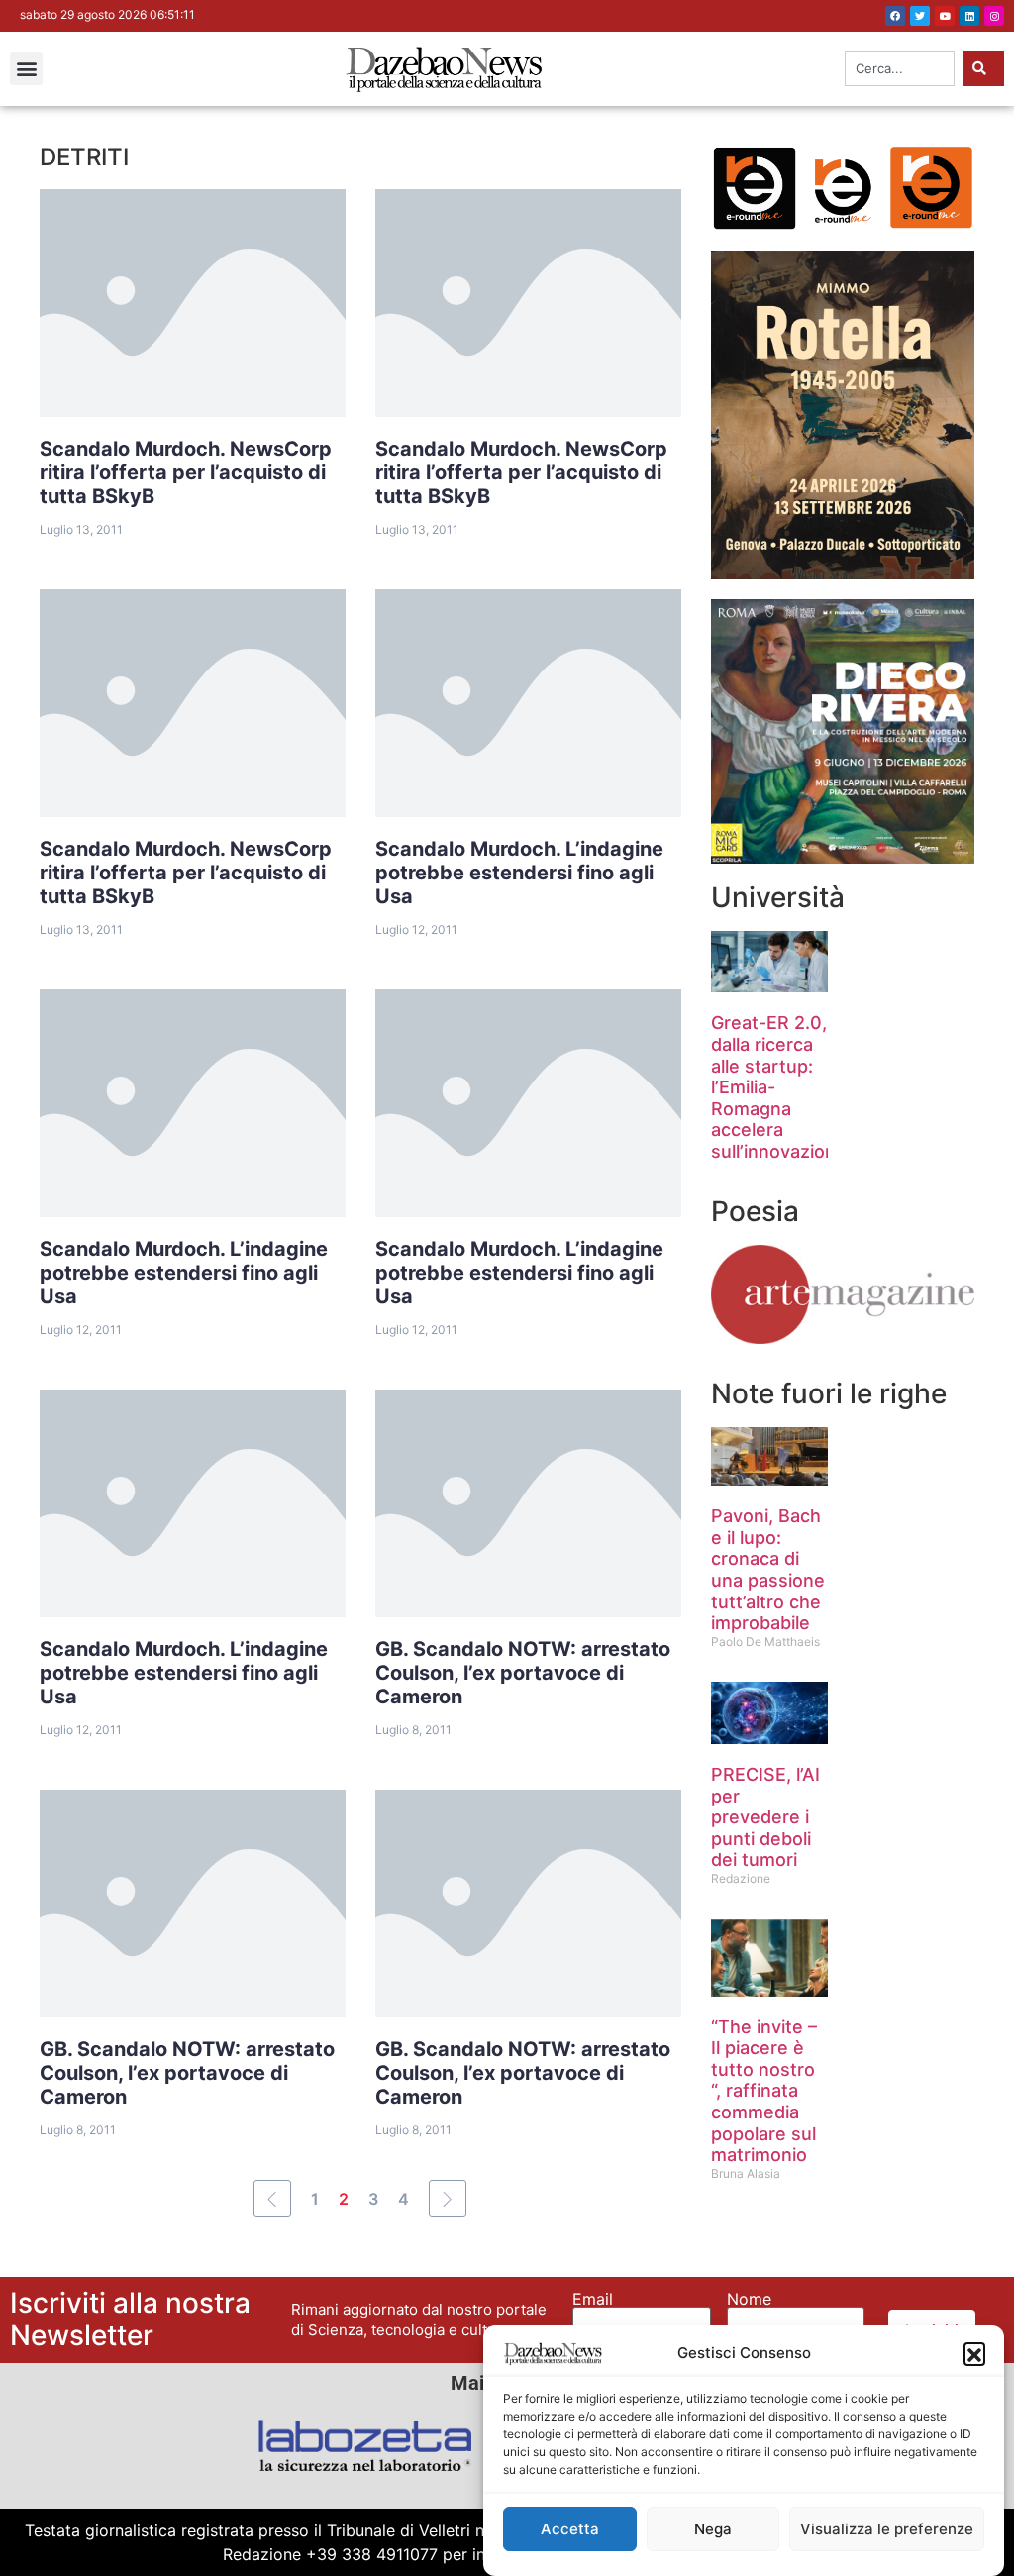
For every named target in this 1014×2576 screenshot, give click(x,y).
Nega (713, 2529)
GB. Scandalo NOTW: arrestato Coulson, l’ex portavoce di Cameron (523, 1673)
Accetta (570, 2529)
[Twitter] (920, 16)
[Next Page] (448, 2199)
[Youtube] (945, 16)
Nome (749, 2299)
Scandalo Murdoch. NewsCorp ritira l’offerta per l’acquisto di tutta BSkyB (186, 472)
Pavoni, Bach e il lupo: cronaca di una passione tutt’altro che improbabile (768, 1569)
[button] (974, 2353)
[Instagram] (994, 16)
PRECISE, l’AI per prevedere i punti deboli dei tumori (765, 1817)
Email (593, 2299)
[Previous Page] (272, 2199)
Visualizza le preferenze (887, 2529)
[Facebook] (895, 16)
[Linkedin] (969, 16)
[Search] (983, 68)
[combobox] (900, 68)
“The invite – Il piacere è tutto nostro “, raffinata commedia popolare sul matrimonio (764, 2091)
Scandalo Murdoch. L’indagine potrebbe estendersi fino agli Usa (519, 873)
